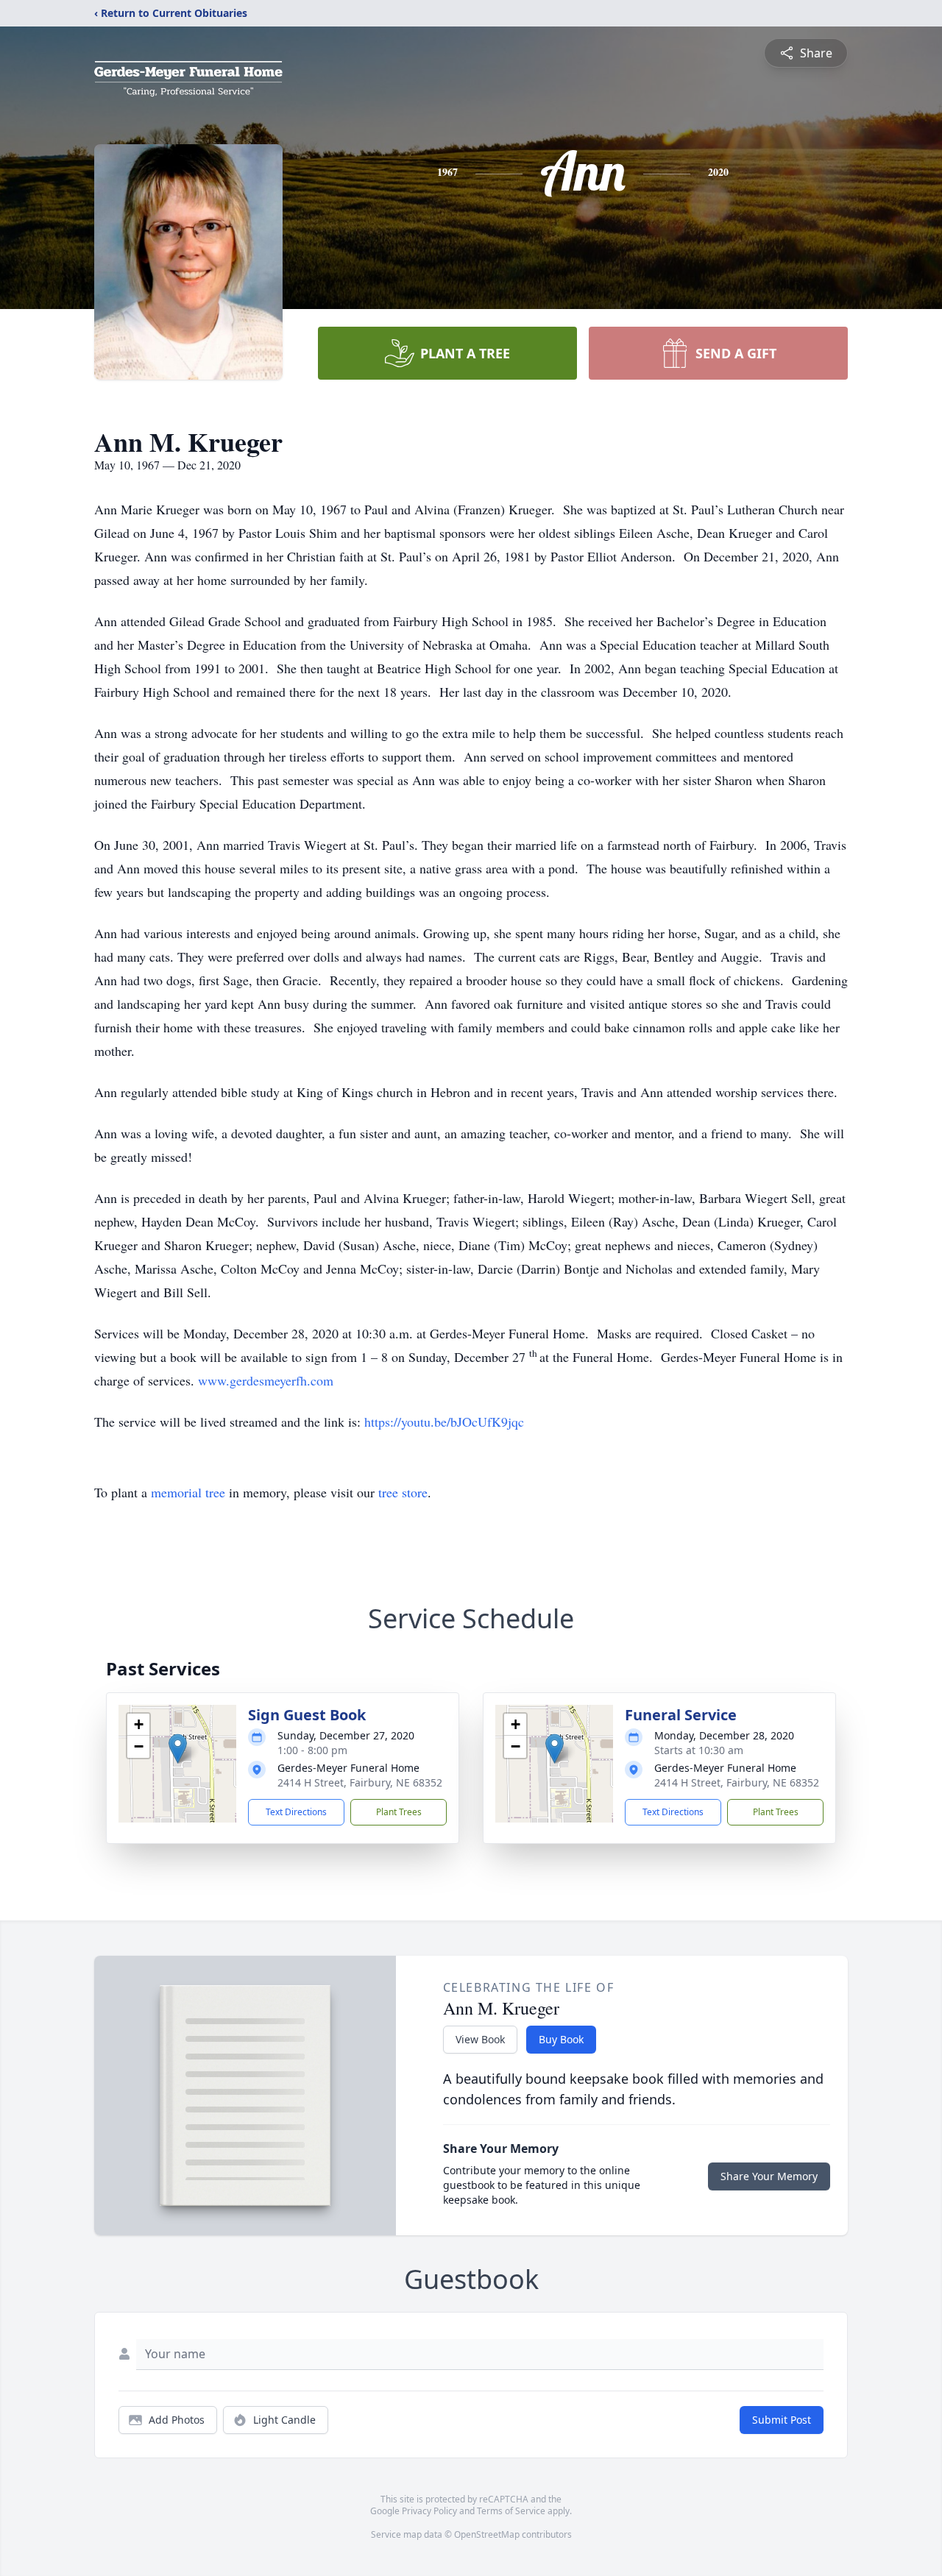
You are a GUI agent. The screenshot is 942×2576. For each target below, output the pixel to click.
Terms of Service (511, 2511)
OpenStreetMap (487, 2534)
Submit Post (782, 2420)
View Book (480, 2039)
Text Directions (296, 1812)
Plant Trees (399, 1812)
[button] (178, 1749)
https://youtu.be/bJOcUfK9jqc (444, 1422)
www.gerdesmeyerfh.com (266, 1380)
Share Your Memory (769, 2176)
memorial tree (188, 1492)
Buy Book (561, 2039)
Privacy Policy (429, 2511)
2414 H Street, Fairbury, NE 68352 (360, 1782)
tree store (403, 1492)
